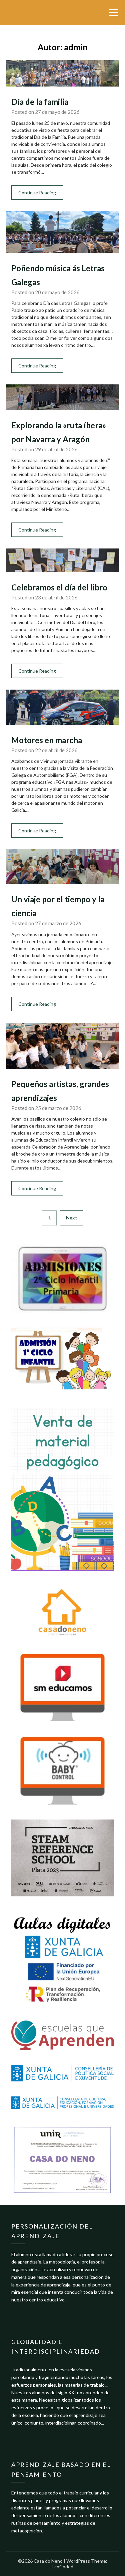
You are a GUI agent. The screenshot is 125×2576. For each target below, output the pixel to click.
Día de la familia (40, 102)
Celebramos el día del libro (59, 587)
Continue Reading (37, 193)
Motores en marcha (47, 740)
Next (72, 1218)
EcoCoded (62, 2567)
